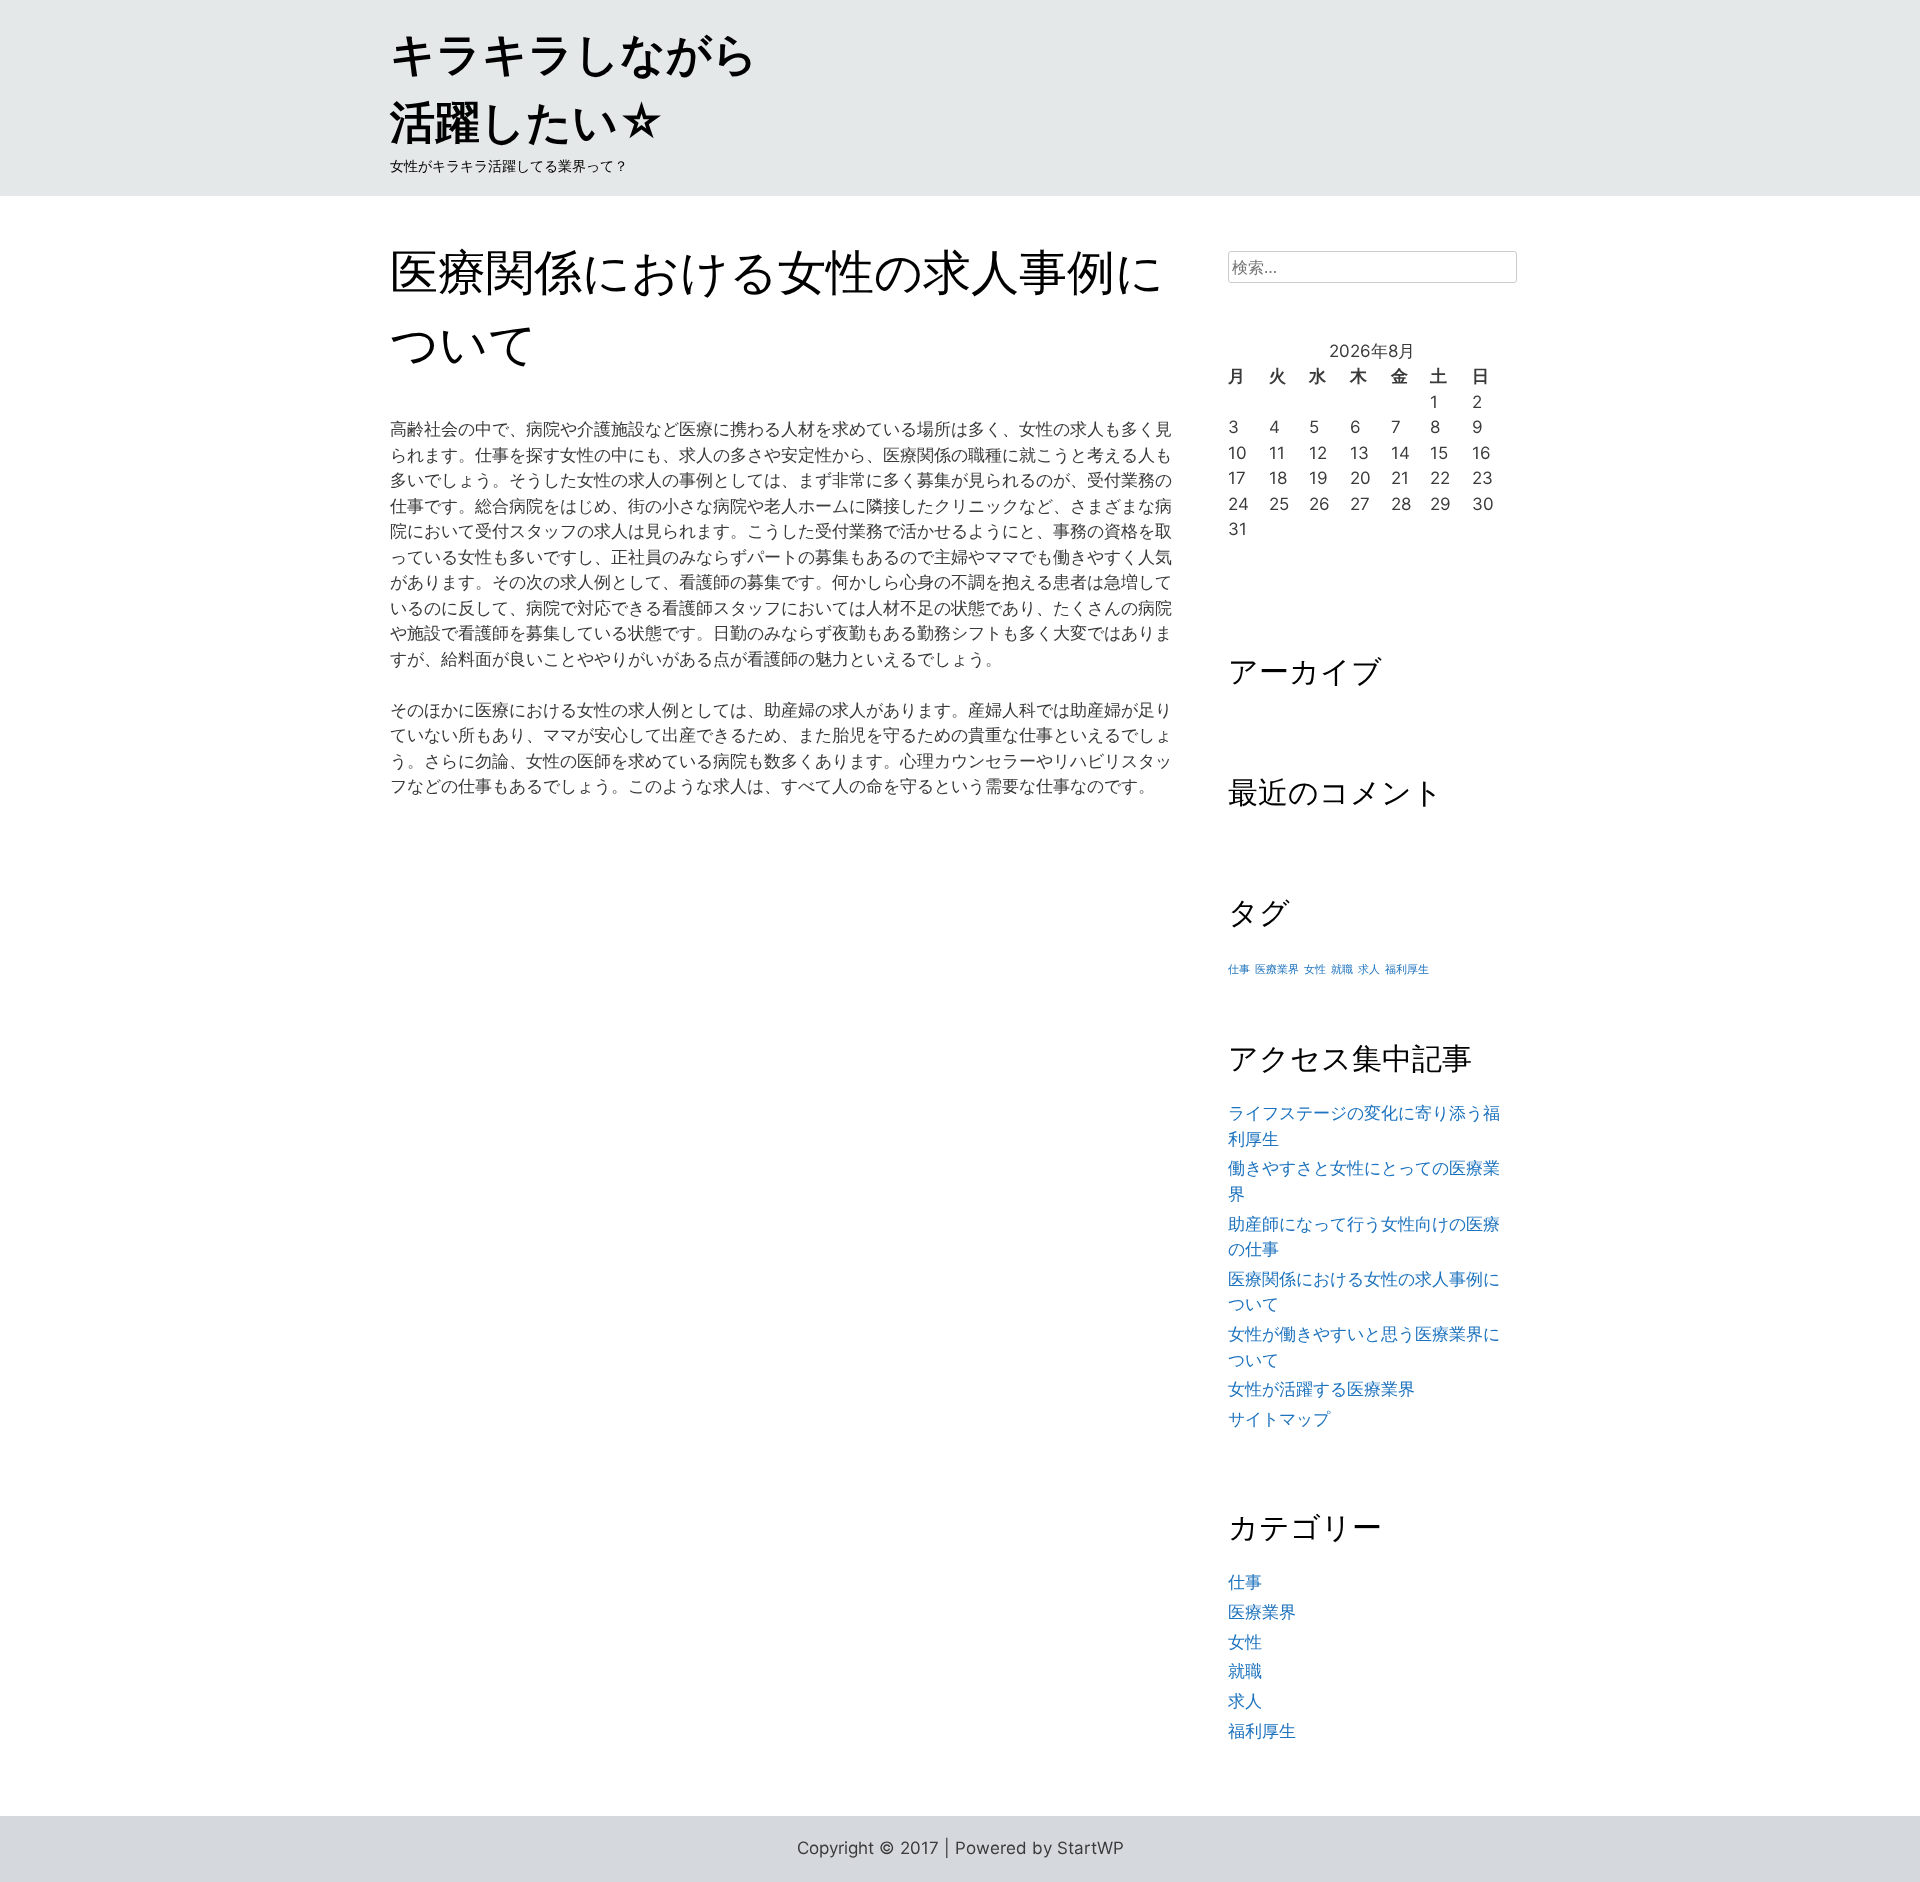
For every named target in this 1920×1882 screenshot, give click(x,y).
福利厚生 (1407, 969)
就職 (1342, 969)
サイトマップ (1279, 1419)
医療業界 (1277, 969)
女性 (1315, 969)
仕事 (1239, 969)
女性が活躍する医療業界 (1321, 1389)
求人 (1369, 969)
